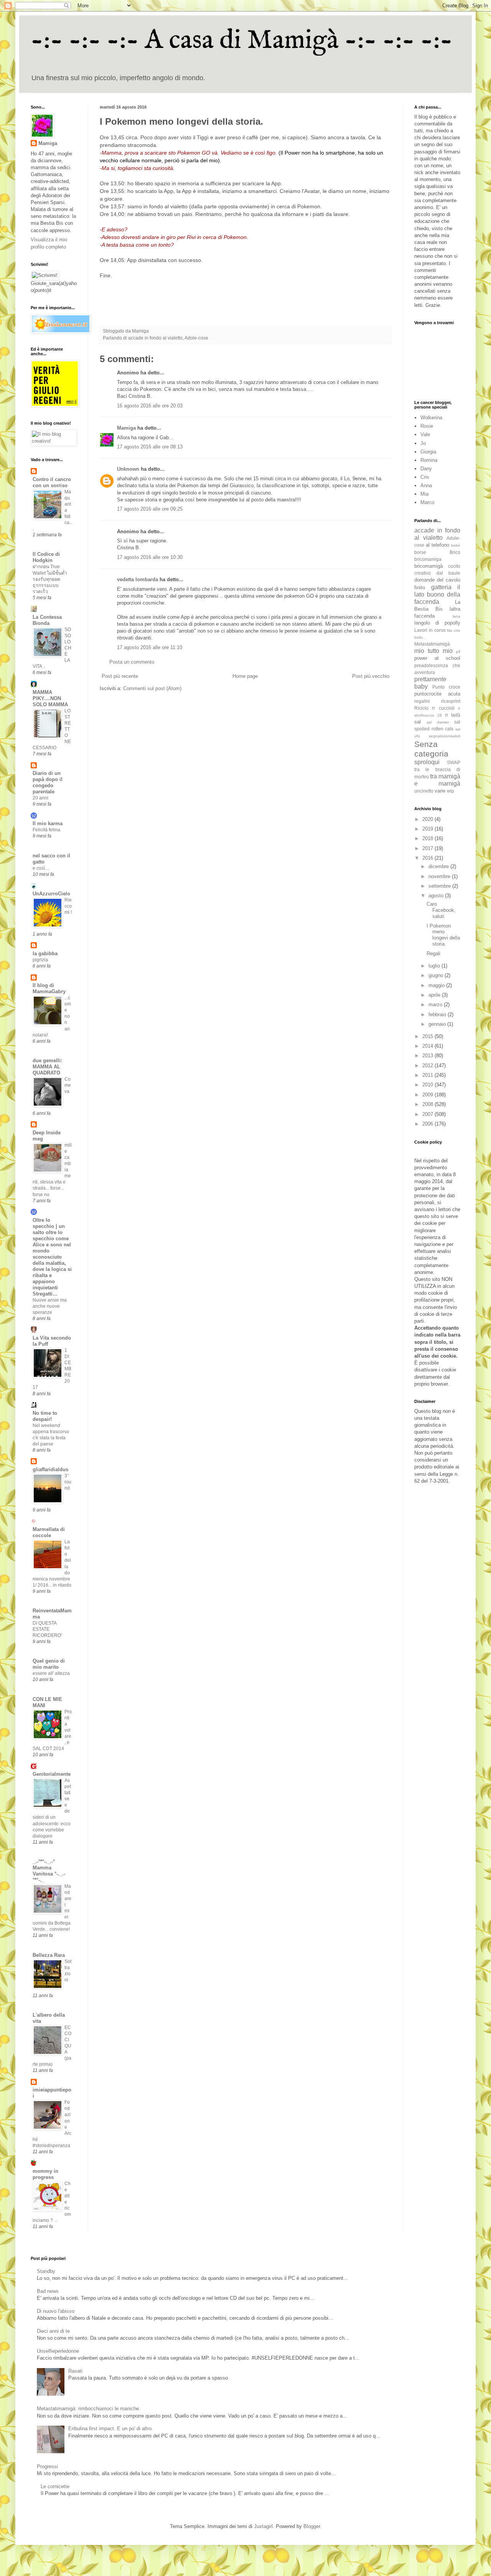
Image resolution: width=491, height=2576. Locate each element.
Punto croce (446, 687)
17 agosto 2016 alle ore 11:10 (150, 647)
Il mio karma (48, 823)
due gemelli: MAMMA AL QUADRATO (47, 1067)
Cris (425, 477)
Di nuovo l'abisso (56, 2311)
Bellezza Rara (49, 1955)
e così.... (41, 868)
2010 (428, 1085)
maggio (437, 985)
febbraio (438, 1014)
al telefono (437, 545)
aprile (435, 995)
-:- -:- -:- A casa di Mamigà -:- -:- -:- (242, 41)
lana (456, 616)
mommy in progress (45, 2174)
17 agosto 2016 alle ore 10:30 (150, 557)
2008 (428, 1104)
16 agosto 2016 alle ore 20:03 (150, 406)
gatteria (441, 587)
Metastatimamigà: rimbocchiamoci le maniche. (89, 2409)
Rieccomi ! (68, 906)
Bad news (48, 2291)
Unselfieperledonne (58, 2351)
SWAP (454, 762)
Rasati (75, 2371)
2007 (428, 1114)
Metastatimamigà (432, 644)
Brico (455, 552)
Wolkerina (431, 418)
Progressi (47, 2466)
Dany (426, 469)
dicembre (439, 866)
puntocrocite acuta (437, 694)
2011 (428, 1075)
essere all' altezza (51, 1673)
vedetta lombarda (138, 579)
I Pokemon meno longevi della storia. (443, 935)
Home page (245, 676)
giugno (437, 975)
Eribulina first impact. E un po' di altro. (111, 2428)
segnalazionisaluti (445, 736)
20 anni (40, 798)
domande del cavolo (437, 580)
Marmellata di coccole (49, 1532)
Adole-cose (196, 338)
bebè (456, 545)
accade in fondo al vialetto (155, 338)
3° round (68, 1482)
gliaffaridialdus (50, 1469)
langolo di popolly (437, 623)
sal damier (438, 722)
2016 (428, 858)
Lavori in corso (430, 630)
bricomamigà (428, 566)
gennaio (438, 1024)
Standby (46, 2271)
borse (420, 552)
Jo (423, 443)
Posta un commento (132, 662)
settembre (440, 886)
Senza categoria (431, 749)
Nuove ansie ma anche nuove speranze (50, 1306)
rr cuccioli (443, 708)
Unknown (128, 469)
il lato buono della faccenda (437, 594)
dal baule (449, 573)
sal (418, 722)
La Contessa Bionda (47, 620)
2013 (428, 1056)
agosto (437, 896)
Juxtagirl (263, 2526)
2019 (428, 829)
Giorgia (428, 452)
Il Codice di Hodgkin (46, 557)
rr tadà (453, 715)
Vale (425, 434)
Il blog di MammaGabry (49, 988)
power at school (437, 658)
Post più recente (120, 676)
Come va (68, 1085)
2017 (428, 848)
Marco (427, 502)
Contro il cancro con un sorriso (52, 482)
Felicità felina (46, 830)
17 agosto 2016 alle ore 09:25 (150, 509)
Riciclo (421, 708)
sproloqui (427, 762)
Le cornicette (55, 2486)
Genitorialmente (52, 1774)
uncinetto (424, 791)
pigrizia (40, 960)
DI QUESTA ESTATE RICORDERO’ (47, 1629)
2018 (428, 838)
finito (420, 588)
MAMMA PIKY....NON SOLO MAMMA (50, 698)
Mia (424, 494)
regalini (422, 701)
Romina (429, 460)
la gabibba (45, 953)
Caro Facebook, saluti (441, 910)
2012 (428, 1066)
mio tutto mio (433, 651)
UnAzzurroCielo (51, 894)
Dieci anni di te (53, 2331)
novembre (440, 876)
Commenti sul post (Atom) (152, 688)
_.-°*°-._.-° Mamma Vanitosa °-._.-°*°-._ (49, 1871)
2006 (428, 1124)
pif (458, 652)
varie (440, 791)
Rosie (427, 426)
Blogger (312, 2526)
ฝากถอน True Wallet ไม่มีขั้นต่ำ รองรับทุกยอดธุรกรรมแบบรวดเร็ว (50, 579)
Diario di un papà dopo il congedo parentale (48, 782)
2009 (428, 1095)
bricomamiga (428, 559)
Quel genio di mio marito (49, 1664)
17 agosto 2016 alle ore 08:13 (150, 447)
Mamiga (126, 428)
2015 (428, 1036)
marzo (436, 1005)
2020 (428, 819)
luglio (435, 966)
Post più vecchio (371, 676)
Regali (433, 953)
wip (451, 791)
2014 (428, 1046)
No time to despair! (45, 1416)
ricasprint (451, 701)
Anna (426, 485)
